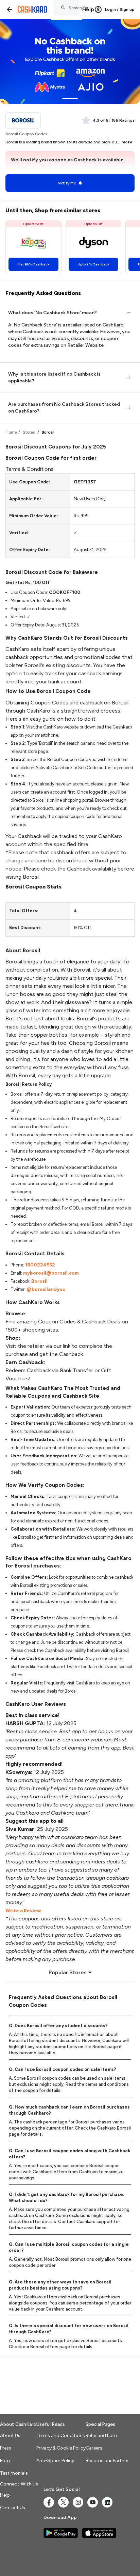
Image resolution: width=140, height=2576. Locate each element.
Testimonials (14, 2473)
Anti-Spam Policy (55, 2461)
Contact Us (13, 2508)
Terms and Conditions (61, 2435)
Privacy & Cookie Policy (61, 2448)
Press (6, 2448)
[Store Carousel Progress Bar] (70, 99)
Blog (5, 2461)
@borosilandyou (46, 1289)
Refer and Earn (101, 2435)
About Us (10, 2435)
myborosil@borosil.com (51, 1273)
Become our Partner (107, 2461)
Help (88, 9)
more (127, 142)
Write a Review (23, 1911)
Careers (94, 2448)
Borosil (39, 1281)
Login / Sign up (120, 9)
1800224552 (40, 1265)
